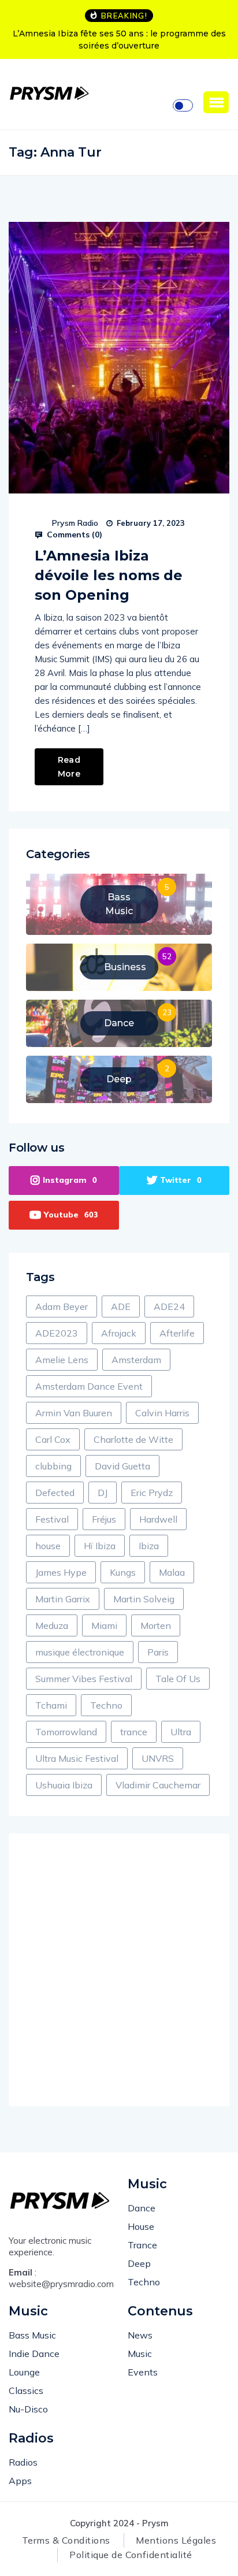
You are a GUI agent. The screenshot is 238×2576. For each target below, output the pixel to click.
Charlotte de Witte (133, 1439)
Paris (158, 1652)
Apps (20, 2481)
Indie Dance (34, 2354)
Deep (139, 2263)
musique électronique (80, 1652)
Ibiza (149, 1546)
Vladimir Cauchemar (158, 1785)
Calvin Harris (162, 1413)
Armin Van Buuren (74, 1413)
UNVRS (158, 1758)
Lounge (24, 2372)
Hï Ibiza (100, 1546)
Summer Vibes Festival (84, 1679)
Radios (23, 2462)
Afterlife (177, 1333)
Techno (106, 1705)
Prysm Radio (75, 523)
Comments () (73, 534)
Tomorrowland (66, 1732)
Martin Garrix (63, 1599)
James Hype (61, 1572)
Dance (142, 2208)
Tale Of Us (178, 1679)
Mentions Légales (176, 2540)
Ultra (181, 1732)
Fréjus (104, 1519)
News (140, 2335)
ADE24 (169, 1306)
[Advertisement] (119, 1970)
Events (143, 2372)
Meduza (52, 1625)
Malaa (172, 1572)
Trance (142, 2245)
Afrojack (119, 1333)
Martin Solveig (144, 1599)
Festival (52, 1519)
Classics (26, 2391)
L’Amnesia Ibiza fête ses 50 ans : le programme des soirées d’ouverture (119, 40)
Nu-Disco (28, 2409)
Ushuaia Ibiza (64, 1785)
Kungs (123, 1572)
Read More (69, 767)
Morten (156, 1625)
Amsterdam (136, 1360)
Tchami (51, 1705)
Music (140, 2354)
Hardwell (158, 1519)
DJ (103, 1493)
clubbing (53, 1466)
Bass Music (32, 2335)
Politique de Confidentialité (131, 2555)
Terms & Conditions (66, 2540)
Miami (104, 1625)
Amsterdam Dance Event (89, 1386)
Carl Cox (53, 1439)
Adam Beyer (62, 1306)
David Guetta (122, 1466)
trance (134, 1732)
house (48, 1546)
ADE (121, 1306)
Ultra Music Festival (77, 1758)
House (141, 2226)
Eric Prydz (152, 1493)
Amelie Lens (62, 1360)
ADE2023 (57, 1333)
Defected (55, 1493)
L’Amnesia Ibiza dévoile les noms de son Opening (109, 575)
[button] (216, 102)
